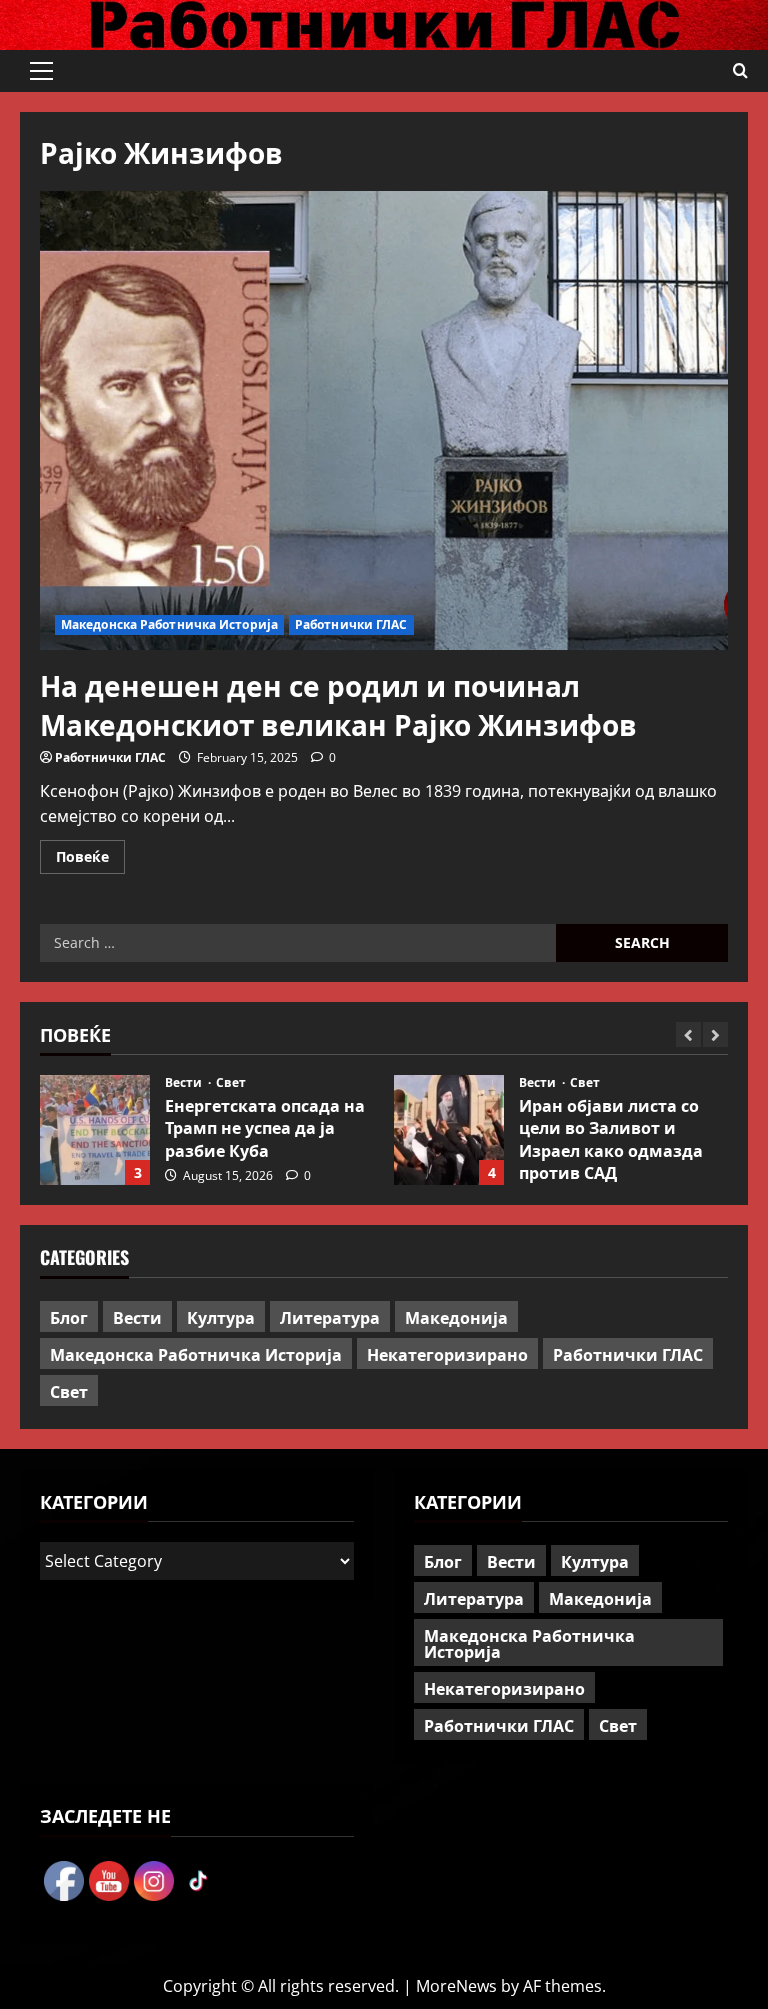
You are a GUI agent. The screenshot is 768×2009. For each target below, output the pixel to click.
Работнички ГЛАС (351, 624)
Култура (221, 1317)
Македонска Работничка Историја (169, 624)
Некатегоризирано (447, 1354)
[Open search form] (740, 71)
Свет (231, 1083)
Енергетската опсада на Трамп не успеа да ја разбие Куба (95, 1130)
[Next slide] (715, 1034)
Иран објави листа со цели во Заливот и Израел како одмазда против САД (449, 1130)
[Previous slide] (688, 1034)
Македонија (456, 1317)
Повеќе (90, 860)
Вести (185, 1083)
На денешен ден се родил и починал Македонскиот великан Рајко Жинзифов (338, 704)
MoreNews (456, 1986)
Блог (69, 1317)
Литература (330, 1317)
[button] (41, 71)
